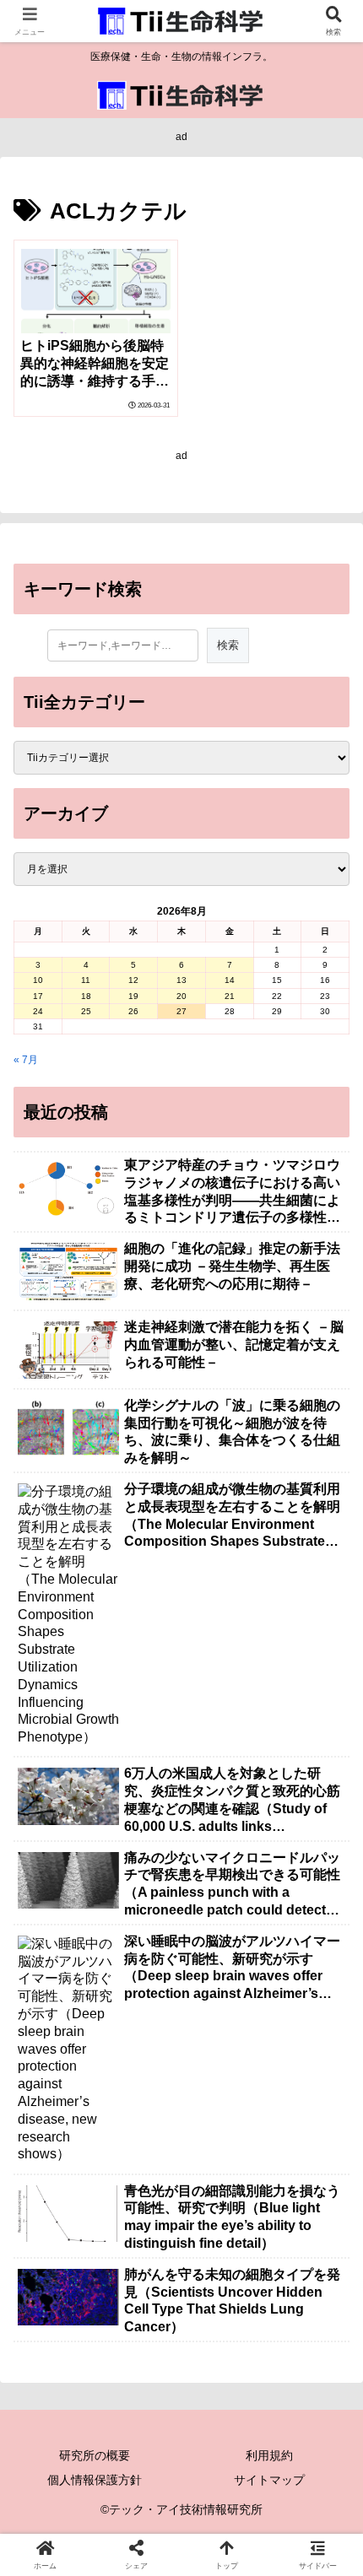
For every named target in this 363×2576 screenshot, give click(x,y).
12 (133, 980)
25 (86, 1011)
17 (38, 996)
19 (133, 996)
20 (181, 996)
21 (230, 996)
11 (86, 980)
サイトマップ (269, 2480)
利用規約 (269, 2455)
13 (181, 980)
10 (38, 980)
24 (38, 1011)
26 (133, 1011)
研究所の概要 (95, 2455)
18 (86, 996)
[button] (328, 2045)
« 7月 (26, 1060)
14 (230, 980)
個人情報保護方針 (95, 2480)
